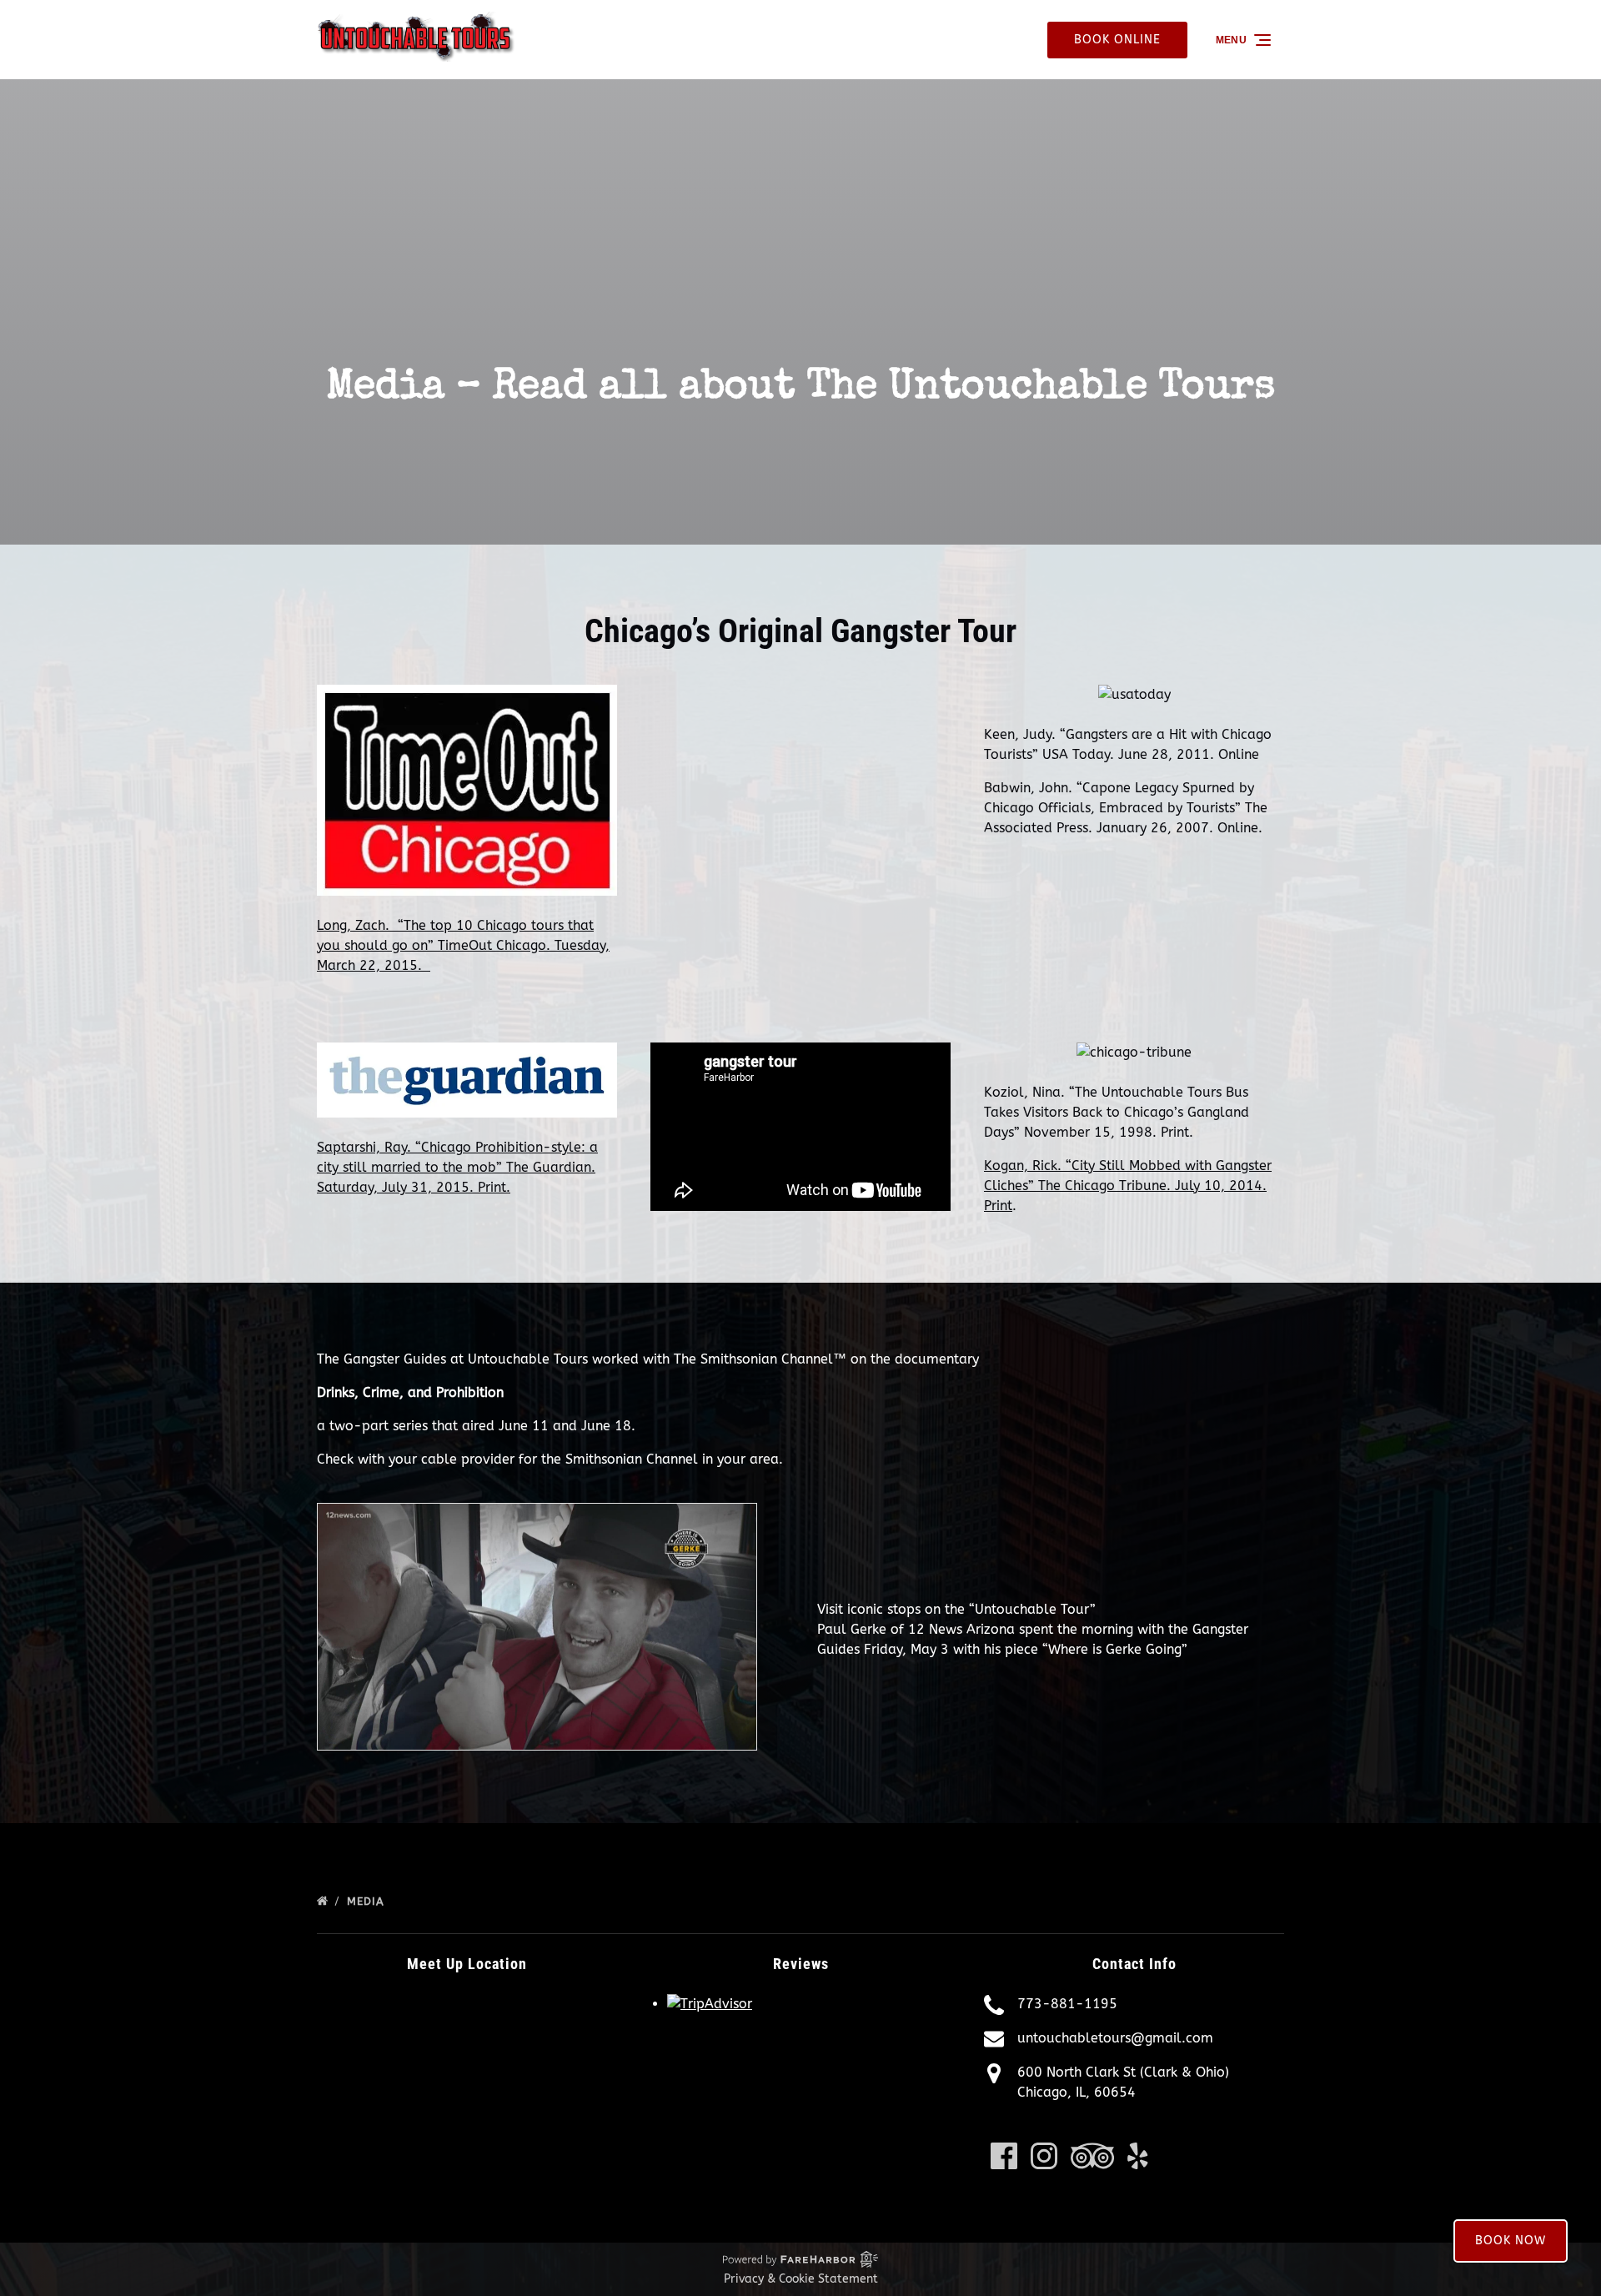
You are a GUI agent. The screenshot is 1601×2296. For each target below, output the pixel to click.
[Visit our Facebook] (1004, 2156)
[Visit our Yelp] (1138, 2156)
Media (368, 1901)
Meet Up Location (467, 1964)
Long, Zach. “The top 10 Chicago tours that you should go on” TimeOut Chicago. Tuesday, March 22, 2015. (463, 945)
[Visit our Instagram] (1044, 2156)
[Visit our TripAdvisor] (1092, 2156)
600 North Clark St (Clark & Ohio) (1123, 2072)
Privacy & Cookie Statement (801, 2279)
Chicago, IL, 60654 (1077, 2092)
